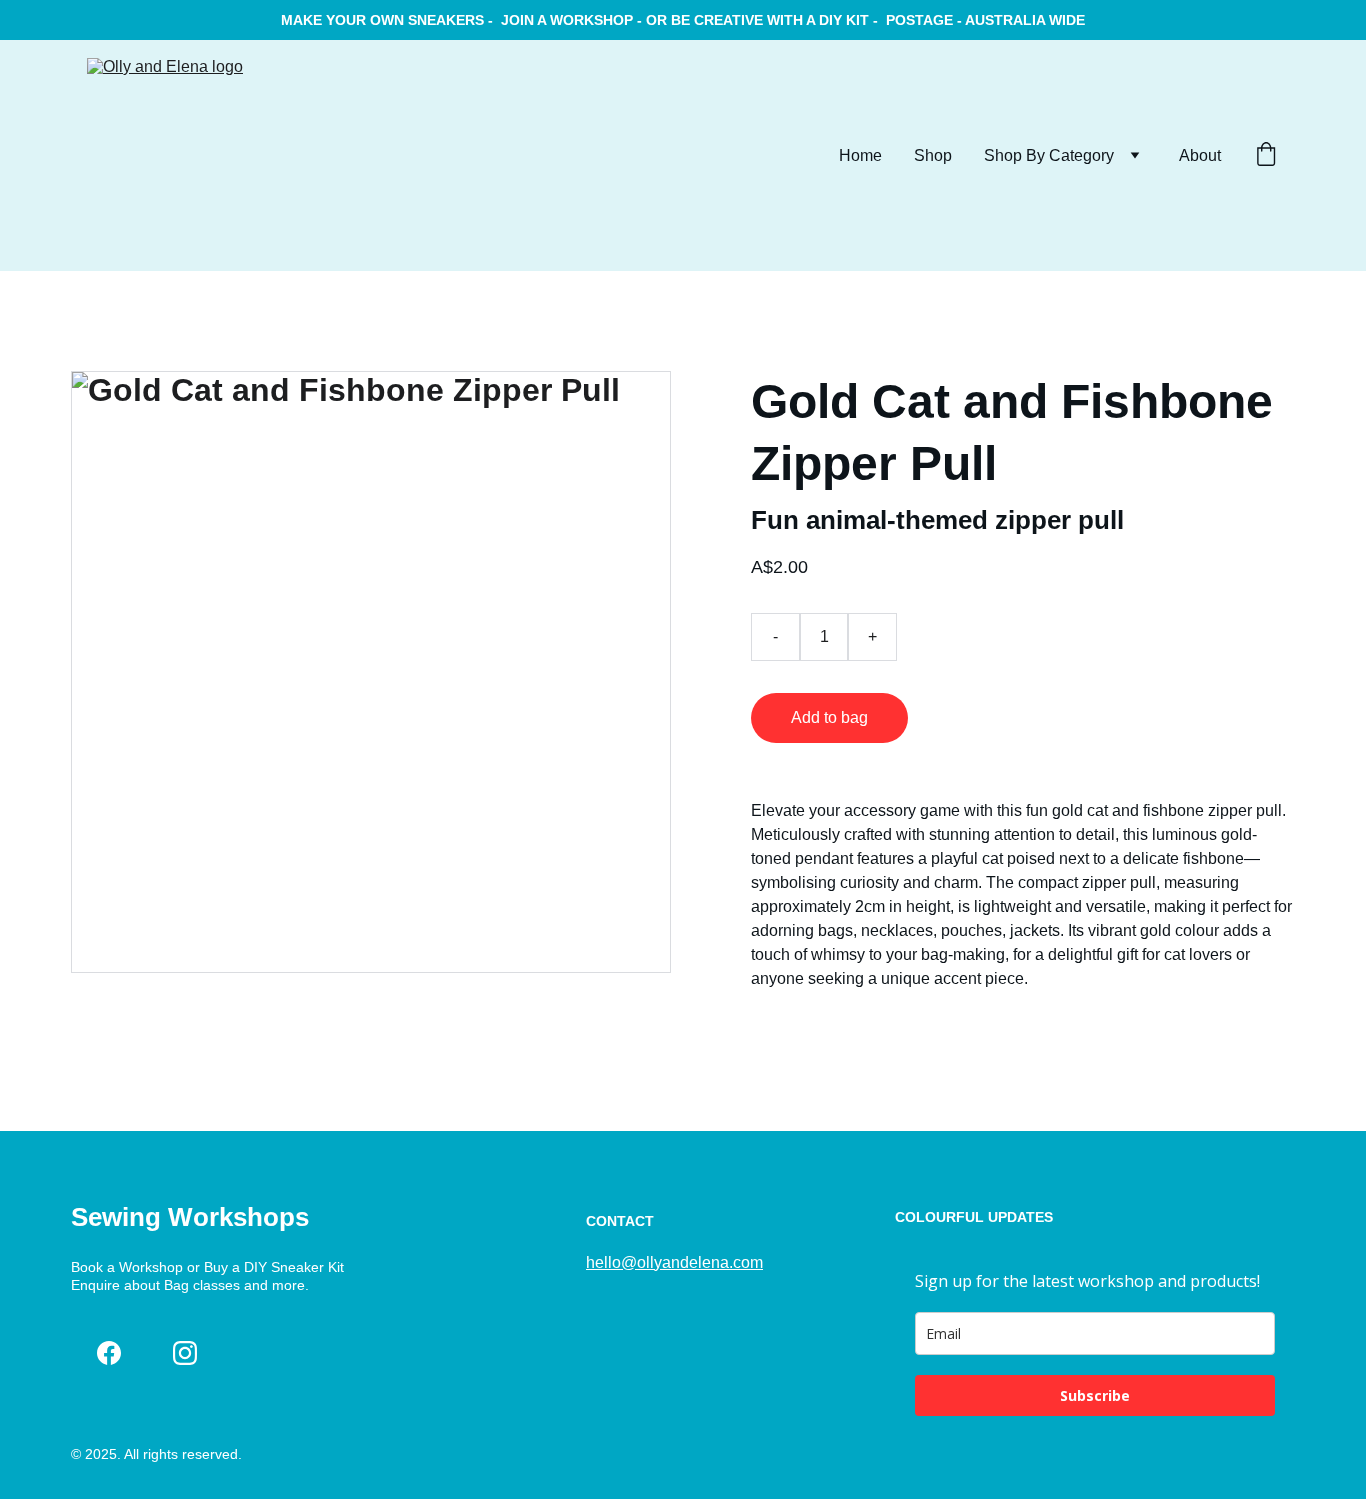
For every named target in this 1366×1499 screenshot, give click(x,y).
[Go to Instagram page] (185, 1353)
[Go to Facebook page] (109, 1353)
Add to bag (829, 717)
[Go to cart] (1266, 156)
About (1200, 155)
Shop (933, 155)
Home (860, 155)
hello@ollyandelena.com (674, 1262)
